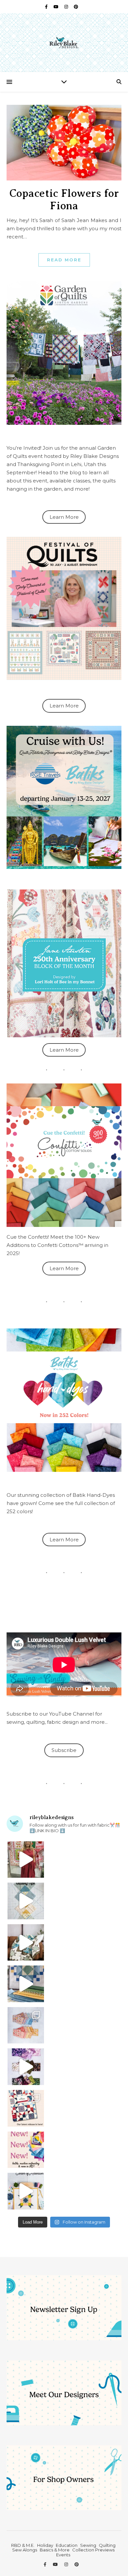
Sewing (88, 2545)
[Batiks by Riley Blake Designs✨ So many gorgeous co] (26, 2067)
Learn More (64, 517)
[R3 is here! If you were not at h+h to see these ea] (26, 2108)
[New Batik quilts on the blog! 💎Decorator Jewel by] (26, 1943)
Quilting (107, 2545)
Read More (64, 260)
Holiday (45, 2545)
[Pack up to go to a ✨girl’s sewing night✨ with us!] (26, 1984)
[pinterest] (76, 7)
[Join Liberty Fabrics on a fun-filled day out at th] (26, 2025)
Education (67, 2545)
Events (63, 2555)
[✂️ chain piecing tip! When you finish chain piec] (26, 1901)
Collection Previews (93, 2550)
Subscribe (64, 1750)
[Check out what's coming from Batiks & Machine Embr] (26, 2150)
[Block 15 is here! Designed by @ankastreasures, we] (26, 2191)
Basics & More (55, 2550)
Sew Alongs (25, 2550)
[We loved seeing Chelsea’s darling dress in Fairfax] (26, 1860)
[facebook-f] (47, 7)
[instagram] (67, 7)
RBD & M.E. (23, 2545)
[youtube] (56, 7)
